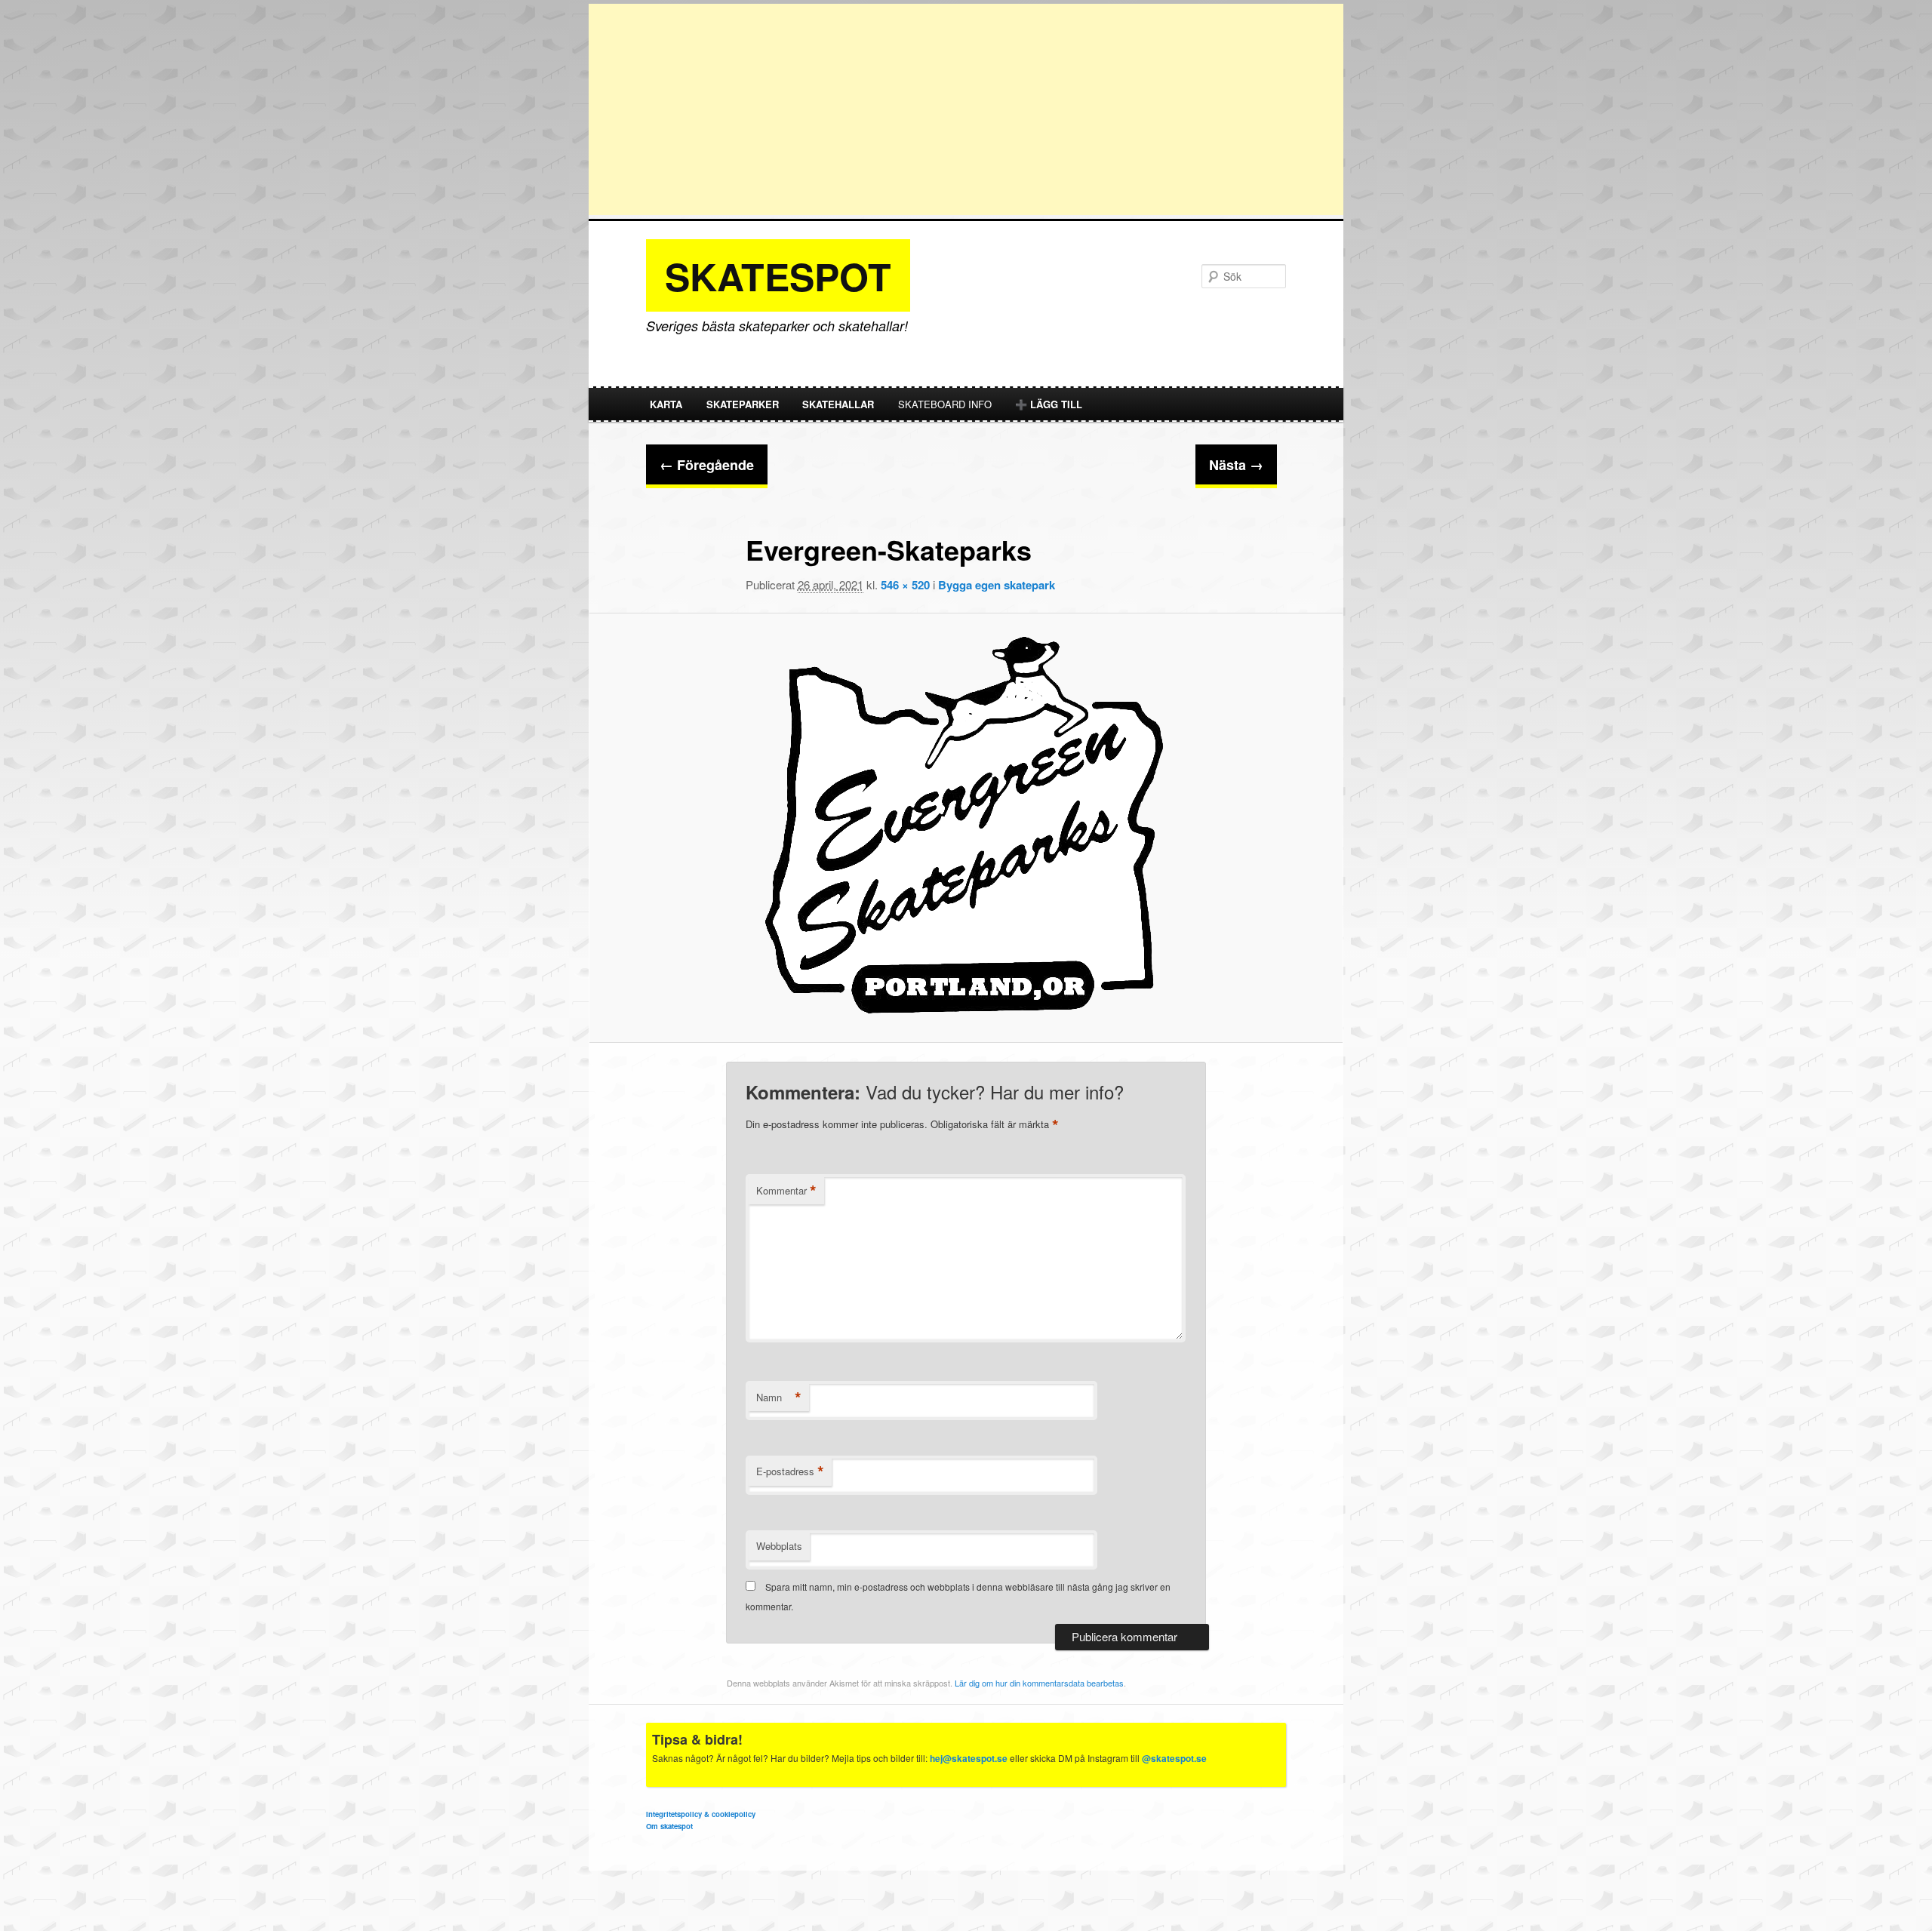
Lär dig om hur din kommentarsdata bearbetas (1039, 1683)
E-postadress (790, 1471)
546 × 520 (905, 585)
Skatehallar (838, 404)
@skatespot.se (1174, 1758)
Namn (779, 1398)
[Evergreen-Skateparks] (966, 828)
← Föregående (707, 465)
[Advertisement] (966, 109)
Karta (666, 404)
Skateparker (743, 404)
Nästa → (1236, 465)
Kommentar (786, 1191)
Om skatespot (669, 1826)
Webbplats (779, 1546)
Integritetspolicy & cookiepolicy (701, 1814)
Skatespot (778, 276)
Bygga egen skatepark (997, 585)
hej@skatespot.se (969, 1758)
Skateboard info (945, 404)
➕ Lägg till (1049, 404)
